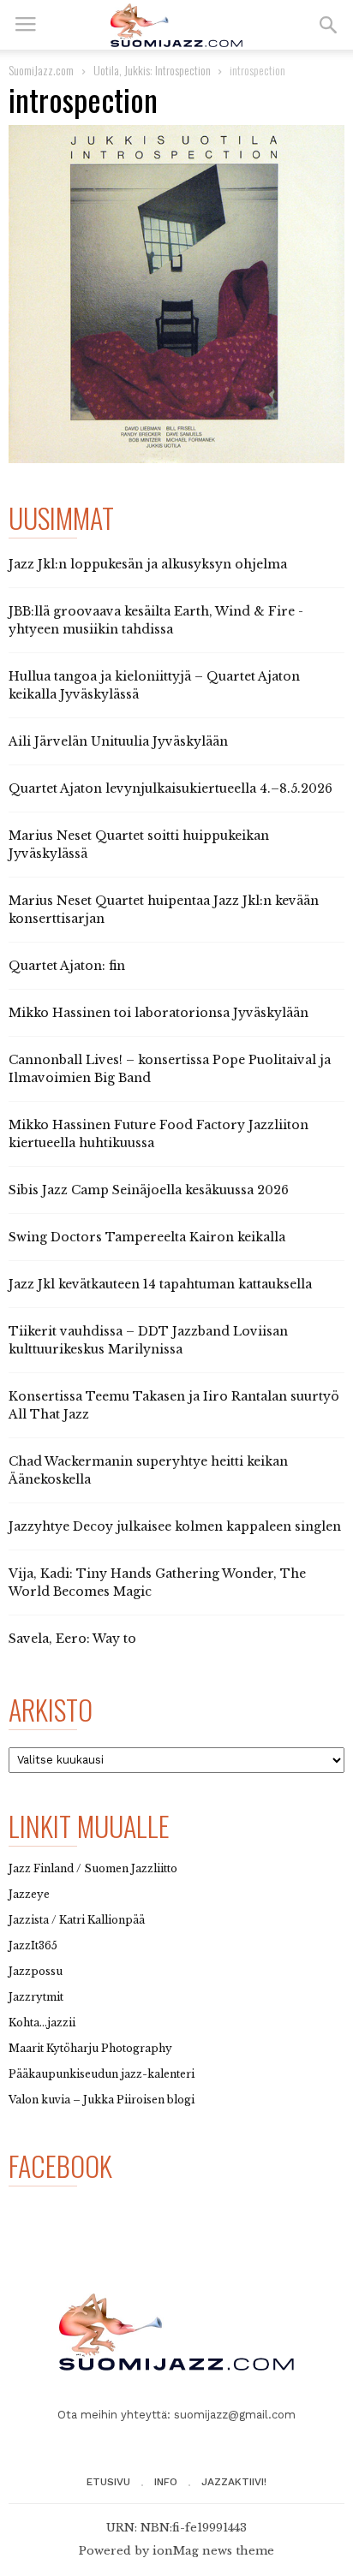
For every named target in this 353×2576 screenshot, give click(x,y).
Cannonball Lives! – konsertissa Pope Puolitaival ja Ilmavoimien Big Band (170, 1069)
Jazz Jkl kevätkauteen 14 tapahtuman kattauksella (160, 1284)
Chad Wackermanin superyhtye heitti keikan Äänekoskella (148, 1470)
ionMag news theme (213, 2551)
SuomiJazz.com (41, 70)
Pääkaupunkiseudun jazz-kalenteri (102, 2074)
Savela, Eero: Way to (72, 1639)
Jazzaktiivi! (234, 2482)
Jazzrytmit (36, 1997)
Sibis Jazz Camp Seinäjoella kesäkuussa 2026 (149, 1190)
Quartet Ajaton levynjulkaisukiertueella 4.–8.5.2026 (171, 788)
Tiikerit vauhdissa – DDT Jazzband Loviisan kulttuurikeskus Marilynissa (148, 1340)
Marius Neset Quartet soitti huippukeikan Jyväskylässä (139, 845)
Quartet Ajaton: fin (67, 966)
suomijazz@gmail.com (235, 2415)
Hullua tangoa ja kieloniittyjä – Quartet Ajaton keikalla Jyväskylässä (154, 685)
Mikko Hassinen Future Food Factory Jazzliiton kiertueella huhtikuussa (159, 1134)
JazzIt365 (33, 1945)
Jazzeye (29, 1894)
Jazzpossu (36, 1971)
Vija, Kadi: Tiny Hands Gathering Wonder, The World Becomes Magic (157, 1582)
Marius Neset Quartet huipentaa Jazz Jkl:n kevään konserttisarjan (164, 910)
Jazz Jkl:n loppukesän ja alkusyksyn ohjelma (148, 564)
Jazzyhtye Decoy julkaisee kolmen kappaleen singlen (175, 1526)
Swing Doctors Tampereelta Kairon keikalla (147, 1237)
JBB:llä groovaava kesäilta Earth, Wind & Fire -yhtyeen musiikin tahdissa (156, 620)
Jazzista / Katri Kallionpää (77, 1920)
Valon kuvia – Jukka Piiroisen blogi (102, 2100)
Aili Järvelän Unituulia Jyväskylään (118, 741)
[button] (328, 25)
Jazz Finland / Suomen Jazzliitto (93, 1868)
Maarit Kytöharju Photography (90, 2048)
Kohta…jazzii (42, 2023)
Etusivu (108, 2482)
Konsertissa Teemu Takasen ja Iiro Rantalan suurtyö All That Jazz (174, 1405)
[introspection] (176, 294)
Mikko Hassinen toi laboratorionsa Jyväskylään (159, 1013)
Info (166, 2482)
